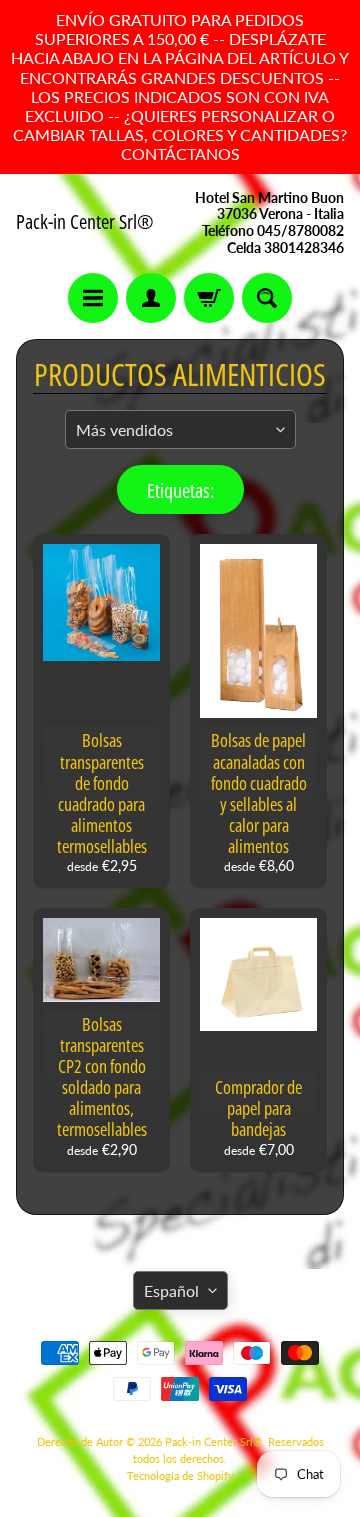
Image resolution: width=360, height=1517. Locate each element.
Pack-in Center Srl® (85, 222)
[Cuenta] (151, 298)
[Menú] (93, 298)
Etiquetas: (180, 490)
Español (171, 1290)
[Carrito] (209, 298)
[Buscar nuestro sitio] (267, 298)
